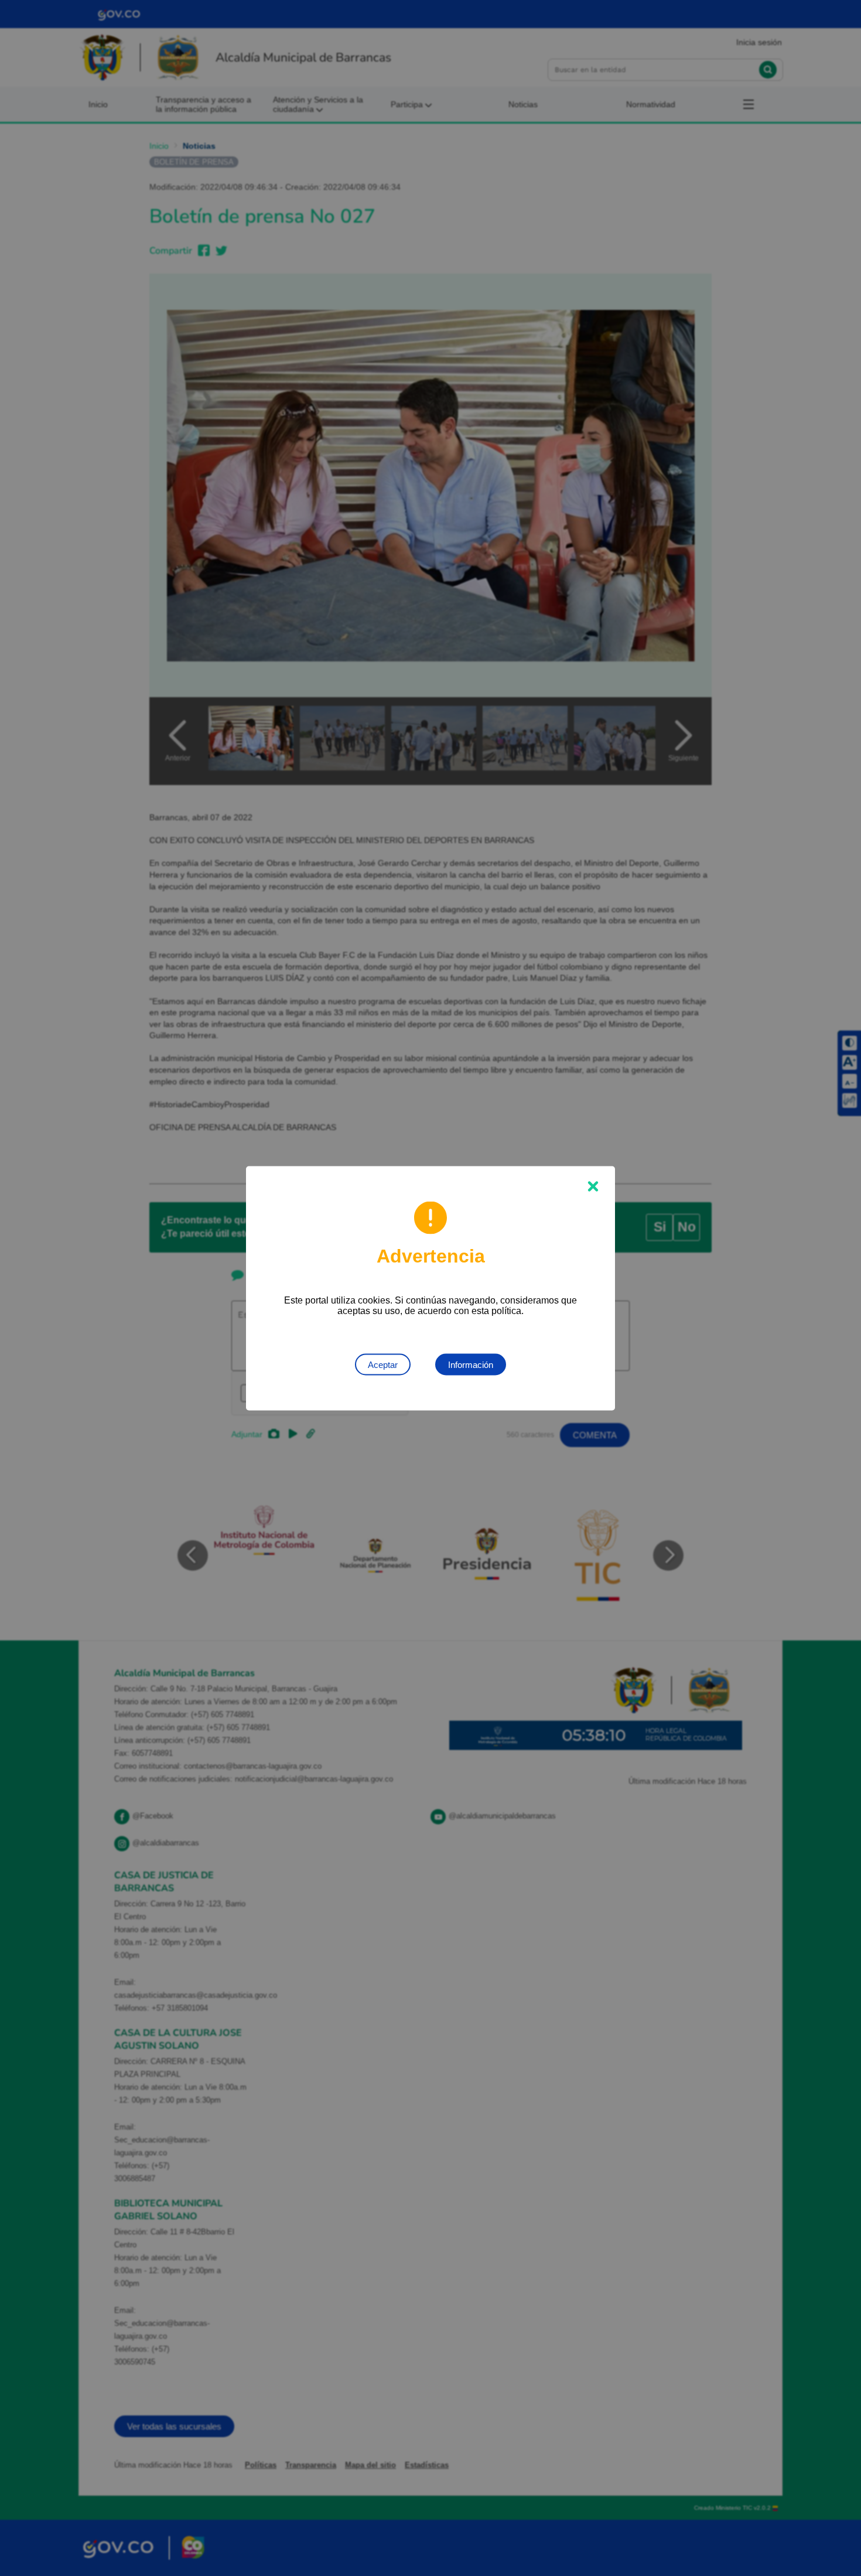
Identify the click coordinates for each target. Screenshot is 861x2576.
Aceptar (383, 1364)
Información (471, 1364)
